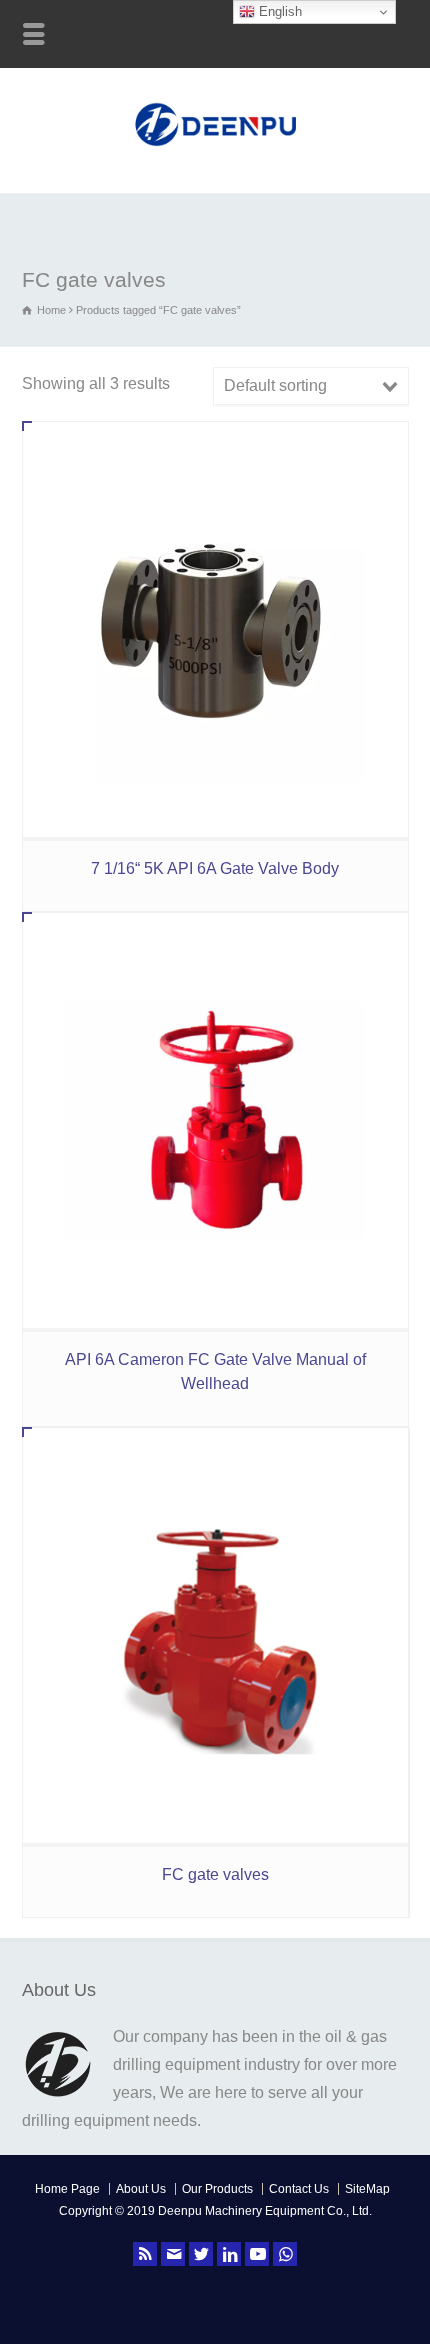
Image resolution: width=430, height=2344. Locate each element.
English (278, 11)
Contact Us (299, 2189)
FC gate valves (215, 1874)
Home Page (67, 2189)
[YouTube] (257, 2254)
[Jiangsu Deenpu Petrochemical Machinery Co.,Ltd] (215, 148)
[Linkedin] (229, 2254)
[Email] (173, 2254)
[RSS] (145, 2254)
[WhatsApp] (285, 2254)
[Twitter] (201, 2254)
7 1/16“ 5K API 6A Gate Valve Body (215, 868)
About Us (141, 2189)
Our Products (217, 2189)
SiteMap (367, 2189)
